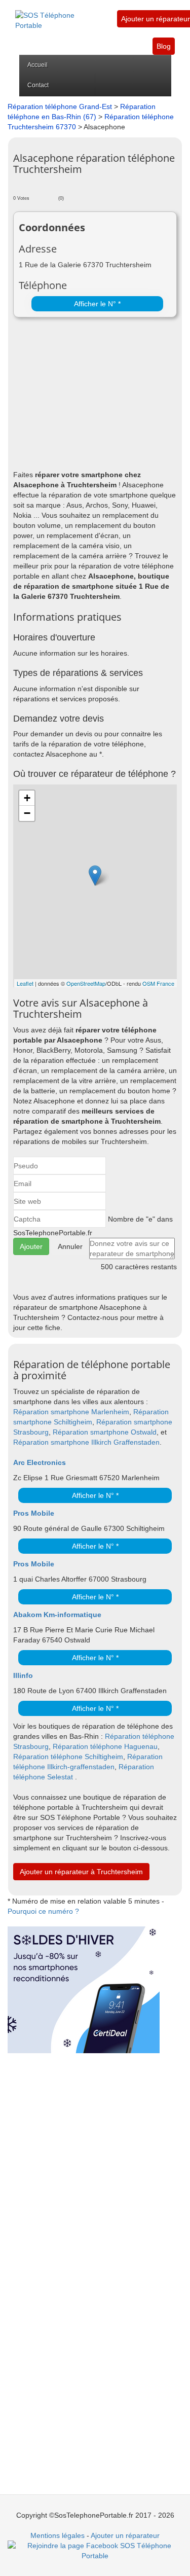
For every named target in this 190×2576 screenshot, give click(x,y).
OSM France (158, 983)
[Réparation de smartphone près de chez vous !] (59, 15)
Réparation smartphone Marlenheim (71, 1412)
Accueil (37, 65)
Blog (164, 46)
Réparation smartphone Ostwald (105, 1432)
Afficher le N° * (97, 304)
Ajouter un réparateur (156, 19)
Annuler (70, 1246)
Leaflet (25, 983)
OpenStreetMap (86, 983)
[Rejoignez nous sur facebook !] (95, 2550)
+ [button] (27, 798)
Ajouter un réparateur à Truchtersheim (81, 1872)
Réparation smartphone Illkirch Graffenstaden (86, 1442)
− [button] (27, 813)
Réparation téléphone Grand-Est (60, 106)
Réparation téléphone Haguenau (105, 1746)
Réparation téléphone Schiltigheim (68, 1757)
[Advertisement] (95, 396)
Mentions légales (58, 2535)
